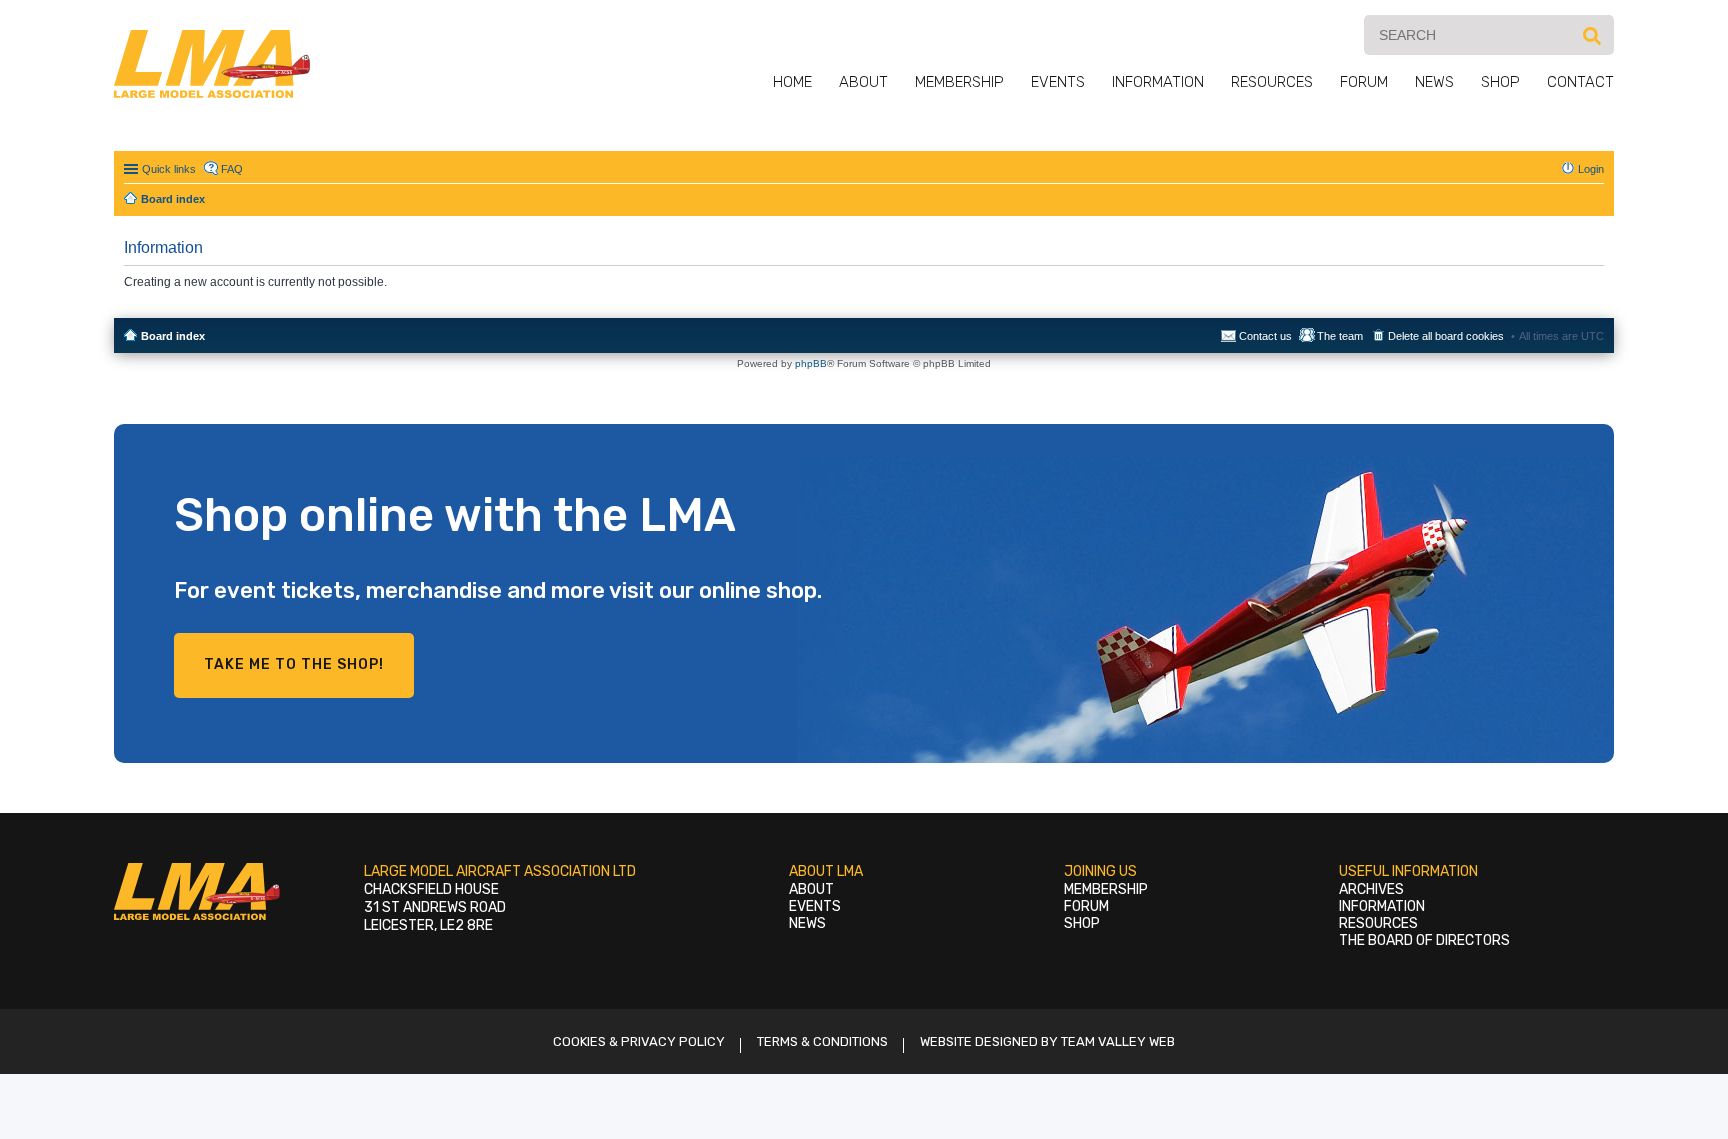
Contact (1580, 82)
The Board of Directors (1424, 940)
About (863, 82)
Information (1158, 82)
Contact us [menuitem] (1265, 336)
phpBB (811, 363)
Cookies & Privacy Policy (639, 1041)
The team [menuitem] (1340, 336)
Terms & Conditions (822, 1041)
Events (1058, 82)
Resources (1272, 82)
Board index (173, 336)
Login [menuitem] (1591, 169)
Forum (1364, 82)
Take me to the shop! (294, 664)
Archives (1371, 889)
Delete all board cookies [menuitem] (1446, 336)
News (1434, 82)
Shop (1500, 82)
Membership (959, 82)
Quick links (169, 169)
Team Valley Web (1118, 1041)
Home (792, 82)
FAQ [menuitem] (232, 169)
